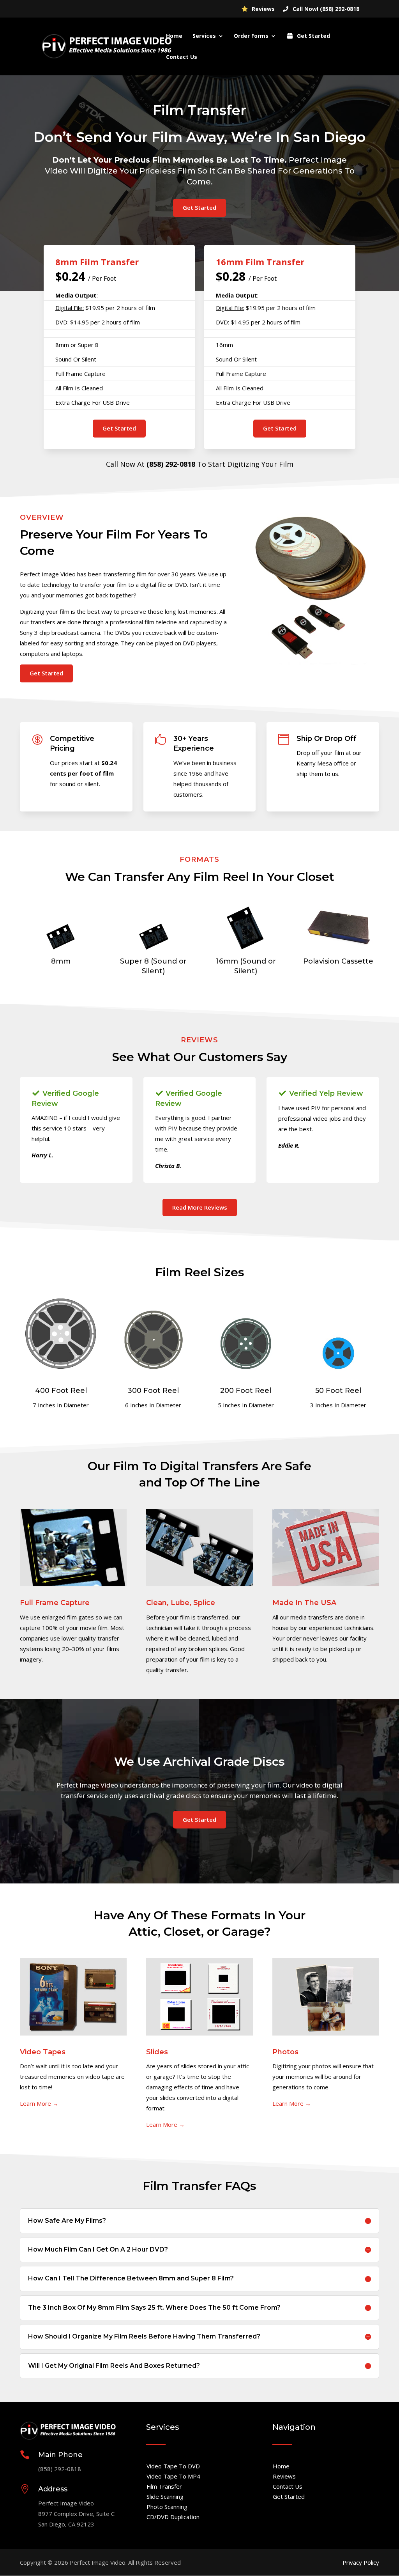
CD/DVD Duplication (173, 2517)
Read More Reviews (200, 1207)
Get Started (313, 36)
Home (174, 36)
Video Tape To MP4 (173, 2476)
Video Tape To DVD (173, 2466)
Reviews (262, 9)
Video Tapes (43, 2052)
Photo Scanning (167, 2507)
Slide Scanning (165, 2496)
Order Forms (251, 36)
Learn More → (39, 2103)
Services (204, 36)
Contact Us (182, 57)
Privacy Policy (361, 2562)
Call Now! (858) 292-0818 (325, 9)
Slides (157, 2052)
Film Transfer (164, 2486)
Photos (285, 2052)
